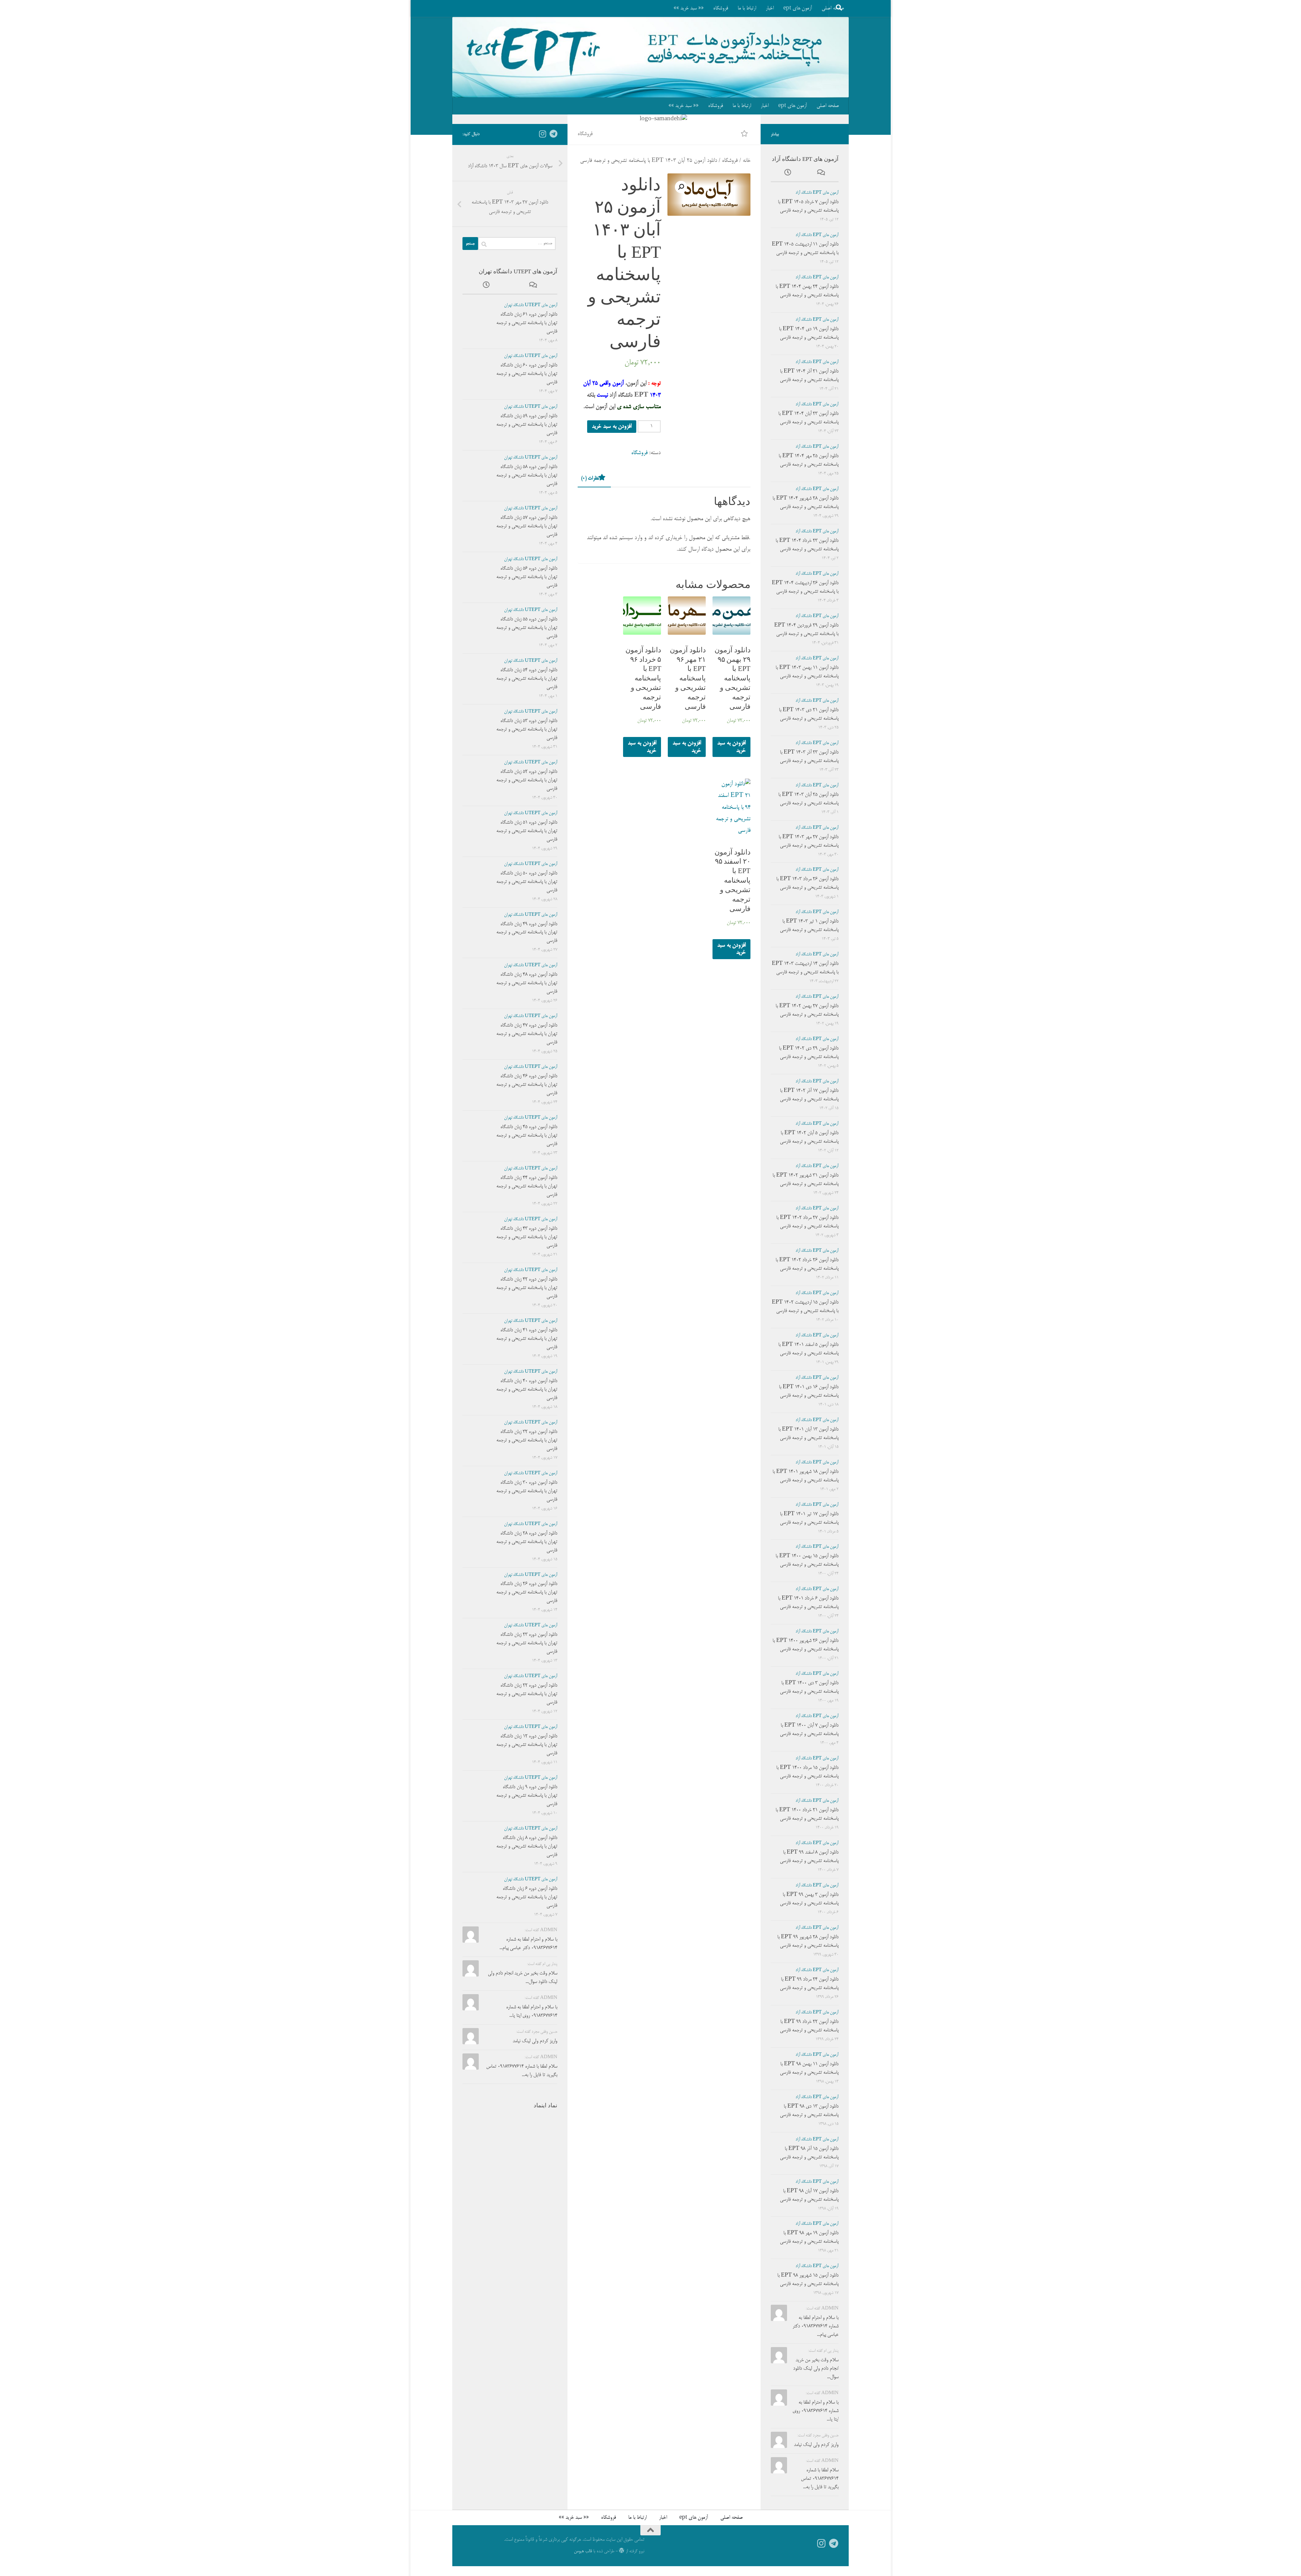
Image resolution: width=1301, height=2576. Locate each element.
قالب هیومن (583, 2551)
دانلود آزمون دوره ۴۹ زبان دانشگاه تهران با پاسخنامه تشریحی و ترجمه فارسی (527, 933)
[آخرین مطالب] (486, 287)
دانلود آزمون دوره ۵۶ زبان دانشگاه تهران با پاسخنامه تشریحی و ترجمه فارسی (527, 577)
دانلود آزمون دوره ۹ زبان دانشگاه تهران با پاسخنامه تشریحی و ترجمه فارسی (527, 1796)
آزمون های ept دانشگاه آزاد (817, 193)
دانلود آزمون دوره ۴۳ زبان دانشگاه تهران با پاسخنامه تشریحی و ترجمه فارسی (527, 1237)
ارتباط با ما (747, 8)
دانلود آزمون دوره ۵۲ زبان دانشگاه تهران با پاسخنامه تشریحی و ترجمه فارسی (527, 780)
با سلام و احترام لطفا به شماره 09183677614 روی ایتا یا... (815, 2411)
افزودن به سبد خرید (612, 427)
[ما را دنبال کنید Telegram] (553, 134)
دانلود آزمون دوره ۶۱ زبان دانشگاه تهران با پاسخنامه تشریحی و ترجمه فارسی (527, 323)
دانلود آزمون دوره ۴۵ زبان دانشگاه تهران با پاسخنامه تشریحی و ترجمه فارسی (527, 1136)
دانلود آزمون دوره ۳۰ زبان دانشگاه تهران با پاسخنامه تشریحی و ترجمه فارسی (527, 1491)
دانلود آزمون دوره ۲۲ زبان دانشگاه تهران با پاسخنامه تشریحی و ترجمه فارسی (527, 1694)
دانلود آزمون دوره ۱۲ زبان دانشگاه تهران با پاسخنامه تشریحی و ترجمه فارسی (527, 1745)
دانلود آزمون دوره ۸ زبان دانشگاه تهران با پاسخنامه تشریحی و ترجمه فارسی (527, 1846)
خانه (747, 161)
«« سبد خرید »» (689, 8)
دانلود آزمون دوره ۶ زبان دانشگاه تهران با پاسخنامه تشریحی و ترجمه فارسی (527, 1897)
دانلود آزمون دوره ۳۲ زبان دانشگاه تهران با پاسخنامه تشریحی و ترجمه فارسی (527, 1440)
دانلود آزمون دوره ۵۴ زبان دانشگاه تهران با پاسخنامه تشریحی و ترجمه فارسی (527, 679)
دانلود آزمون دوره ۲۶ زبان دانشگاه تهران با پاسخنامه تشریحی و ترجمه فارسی (527, 1592)
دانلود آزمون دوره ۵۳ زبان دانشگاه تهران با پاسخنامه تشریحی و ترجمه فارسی (527, 730)
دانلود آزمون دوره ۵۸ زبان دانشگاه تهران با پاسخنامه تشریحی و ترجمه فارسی (527, 476)
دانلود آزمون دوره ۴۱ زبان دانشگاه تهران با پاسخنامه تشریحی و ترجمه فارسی (527, 1339)
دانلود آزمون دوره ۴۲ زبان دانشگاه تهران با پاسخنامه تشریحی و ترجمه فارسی (527, 1288)
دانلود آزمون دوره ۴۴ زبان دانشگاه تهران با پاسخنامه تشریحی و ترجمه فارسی (527, 1186)
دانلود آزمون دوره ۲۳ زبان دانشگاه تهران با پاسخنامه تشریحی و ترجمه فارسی (527, 1643)
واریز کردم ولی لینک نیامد (535, 2041)
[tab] (594, 480)
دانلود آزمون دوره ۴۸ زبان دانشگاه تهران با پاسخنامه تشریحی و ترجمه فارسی (527, 983)
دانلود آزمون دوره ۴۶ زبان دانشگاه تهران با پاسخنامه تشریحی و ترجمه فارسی (527, 1085)
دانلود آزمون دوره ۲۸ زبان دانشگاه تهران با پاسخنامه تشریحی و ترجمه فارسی (527, 1542)
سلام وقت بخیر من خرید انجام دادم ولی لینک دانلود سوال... (816, 2369)
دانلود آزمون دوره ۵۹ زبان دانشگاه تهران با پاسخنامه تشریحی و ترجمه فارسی (527, 425)
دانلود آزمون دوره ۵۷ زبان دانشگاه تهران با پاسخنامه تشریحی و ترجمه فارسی (527, 526)
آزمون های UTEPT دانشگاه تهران (531, 305)
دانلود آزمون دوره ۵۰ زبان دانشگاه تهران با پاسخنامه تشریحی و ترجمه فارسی (527, 882)
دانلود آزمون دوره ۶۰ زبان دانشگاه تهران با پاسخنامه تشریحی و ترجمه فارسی (527, 374)
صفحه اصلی (828, 106)
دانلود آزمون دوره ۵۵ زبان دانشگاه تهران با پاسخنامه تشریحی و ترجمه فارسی (527, 628)
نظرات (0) (590, 478)
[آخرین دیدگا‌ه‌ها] (534, 287)
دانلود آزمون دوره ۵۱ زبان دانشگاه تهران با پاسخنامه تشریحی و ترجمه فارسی (527, 831)
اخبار (770, 8)
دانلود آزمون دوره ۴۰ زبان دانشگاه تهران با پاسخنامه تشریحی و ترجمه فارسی (527, 1390)
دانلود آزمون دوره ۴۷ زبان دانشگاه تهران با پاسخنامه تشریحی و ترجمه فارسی (527, 1034)
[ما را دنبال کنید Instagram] (542, 134)
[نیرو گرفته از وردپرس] (622, 2551)
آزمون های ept (798, 8)
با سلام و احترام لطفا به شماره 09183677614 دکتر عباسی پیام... (815, 2326)
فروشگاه (721, 8)
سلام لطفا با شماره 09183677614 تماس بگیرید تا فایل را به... (820, 2479)
